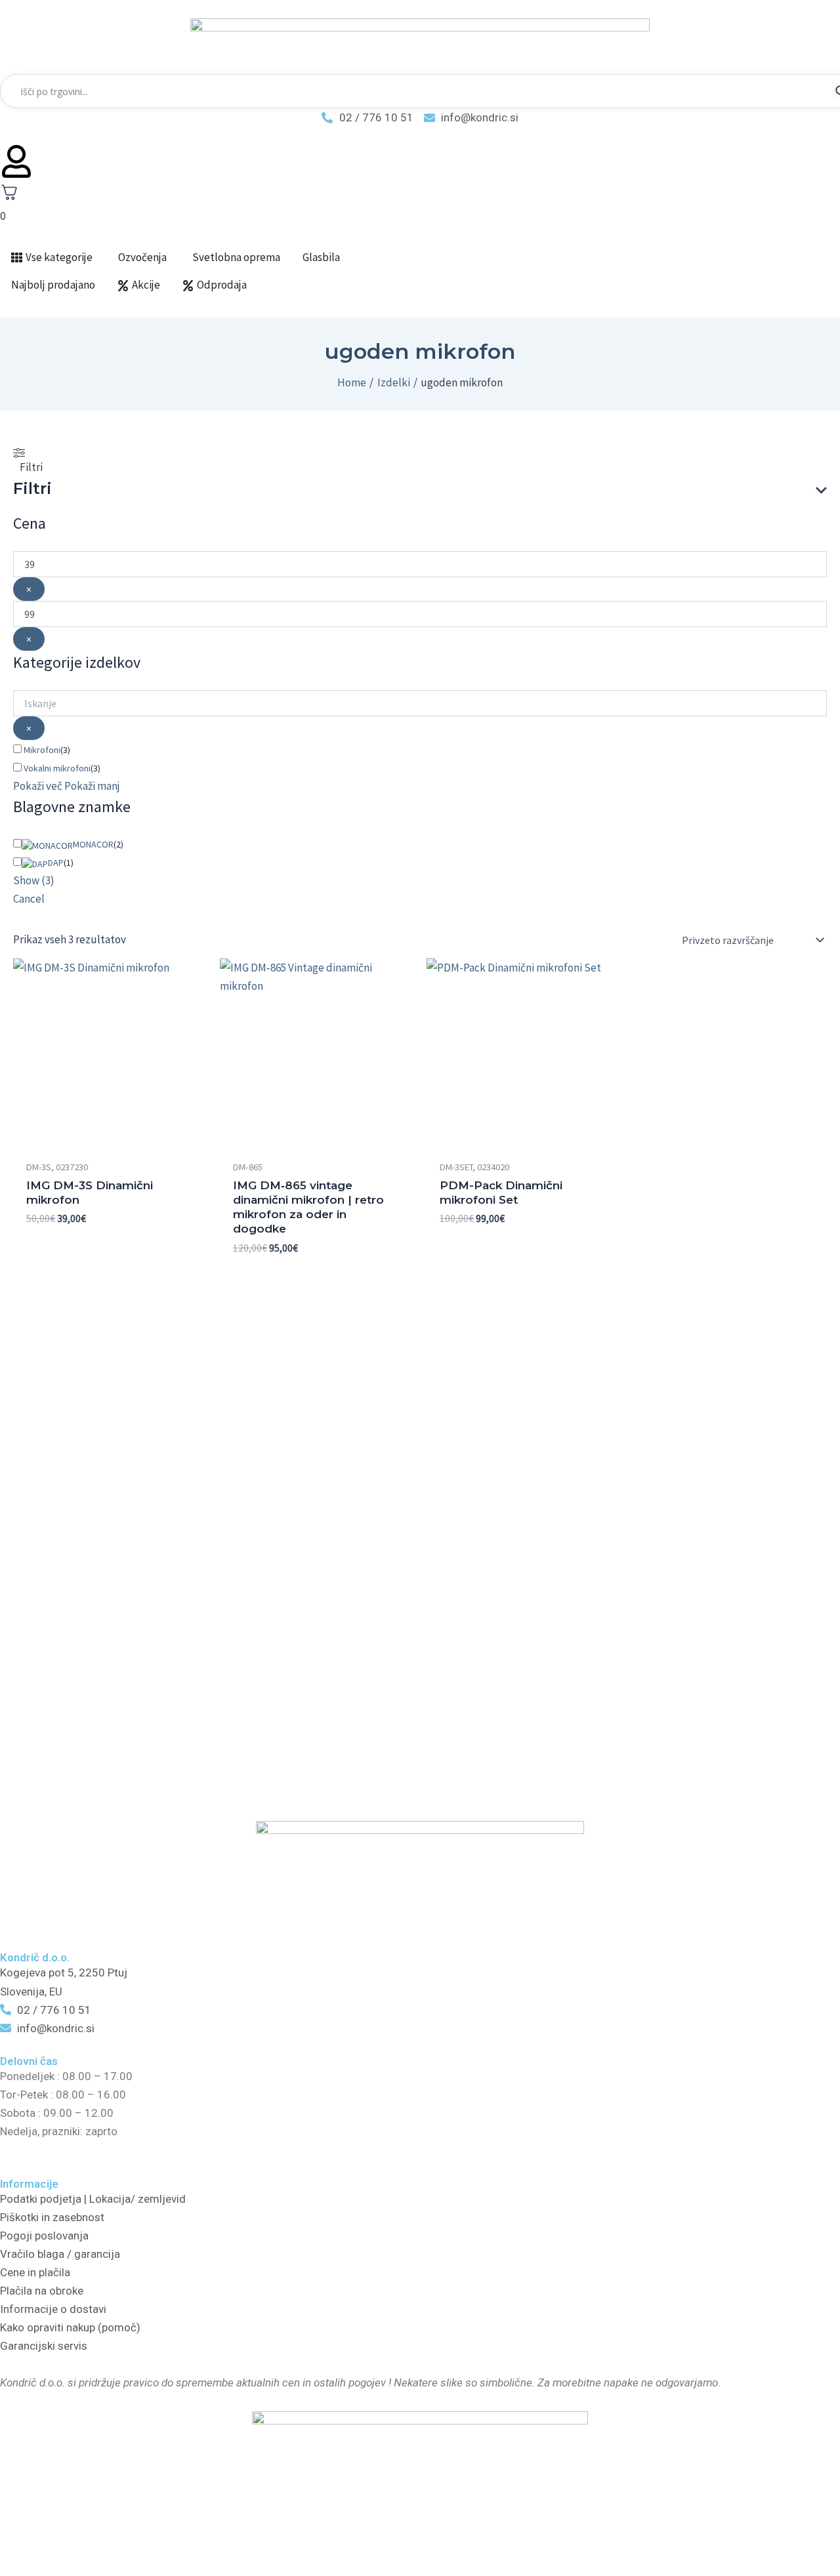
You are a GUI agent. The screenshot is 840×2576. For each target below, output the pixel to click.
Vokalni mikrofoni (57, 768)
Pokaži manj (92, 786)
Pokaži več (38, 786)
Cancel (29, 899)
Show (34, 880)
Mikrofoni (42, 750)
